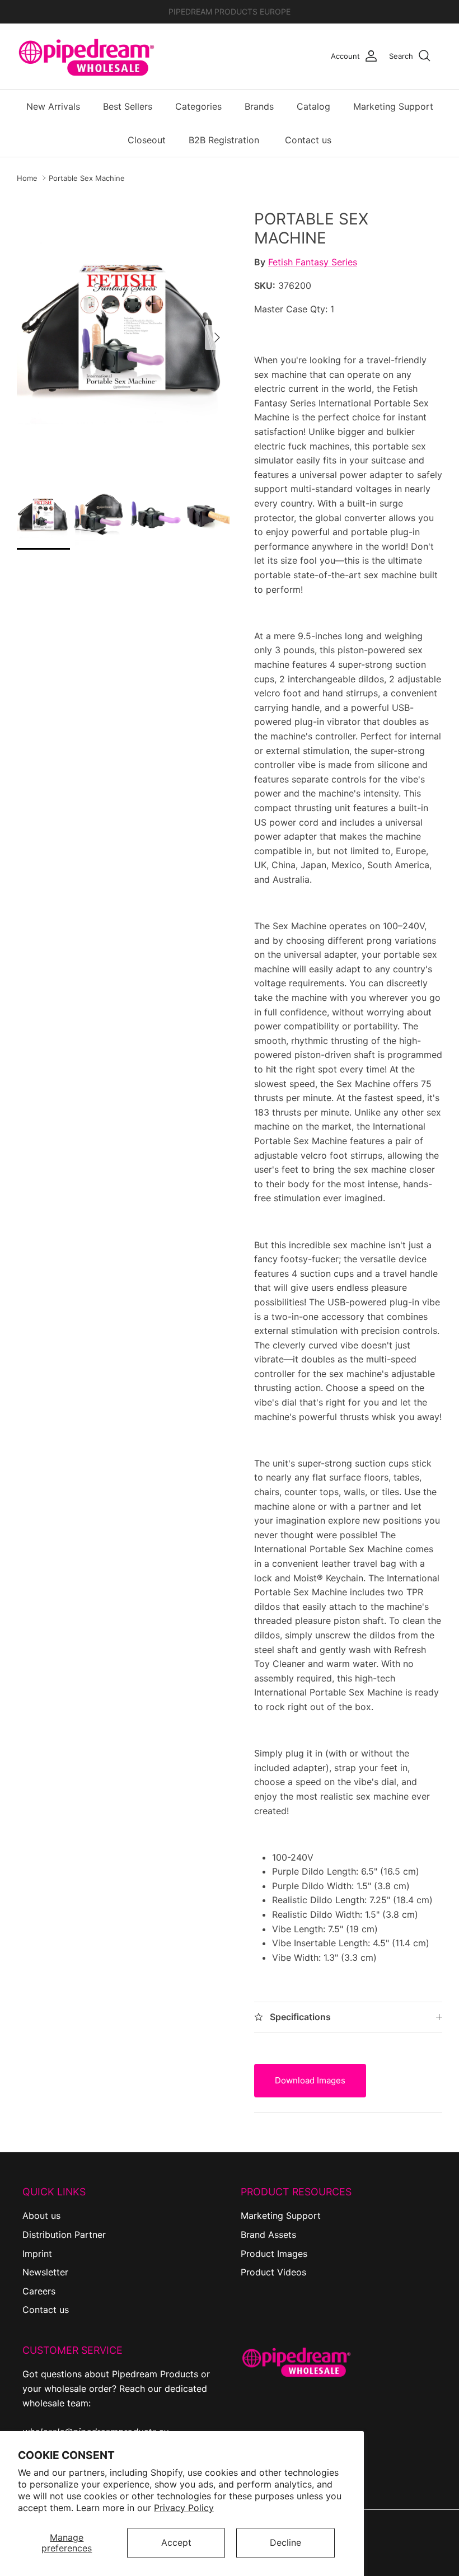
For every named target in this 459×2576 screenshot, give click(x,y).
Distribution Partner (64, 2235)
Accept (176, 2542)
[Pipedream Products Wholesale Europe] (87, 56)
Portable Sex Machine (87, 178)
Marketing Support (393, 106)
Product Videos (273, 2272)
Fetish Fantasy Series (313, 262)
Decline (285, 2542)
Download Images (310, 2080)
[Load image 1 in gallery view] (123, 332)
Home (27, 178)
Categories (198, 106)
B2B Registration (224, 140)
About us (41, 2216)
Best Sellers (128, 106)
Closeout (147, 140)
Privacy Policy (184, 2508)
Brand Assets (268, 2235)
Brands (259, 106)
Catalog (313, 106)
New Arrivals (53, 106)
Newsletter (45, 2272)
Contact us (308, 140)
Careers (39, 2291)
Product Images (274, 2254)
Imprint (37, 2254)
